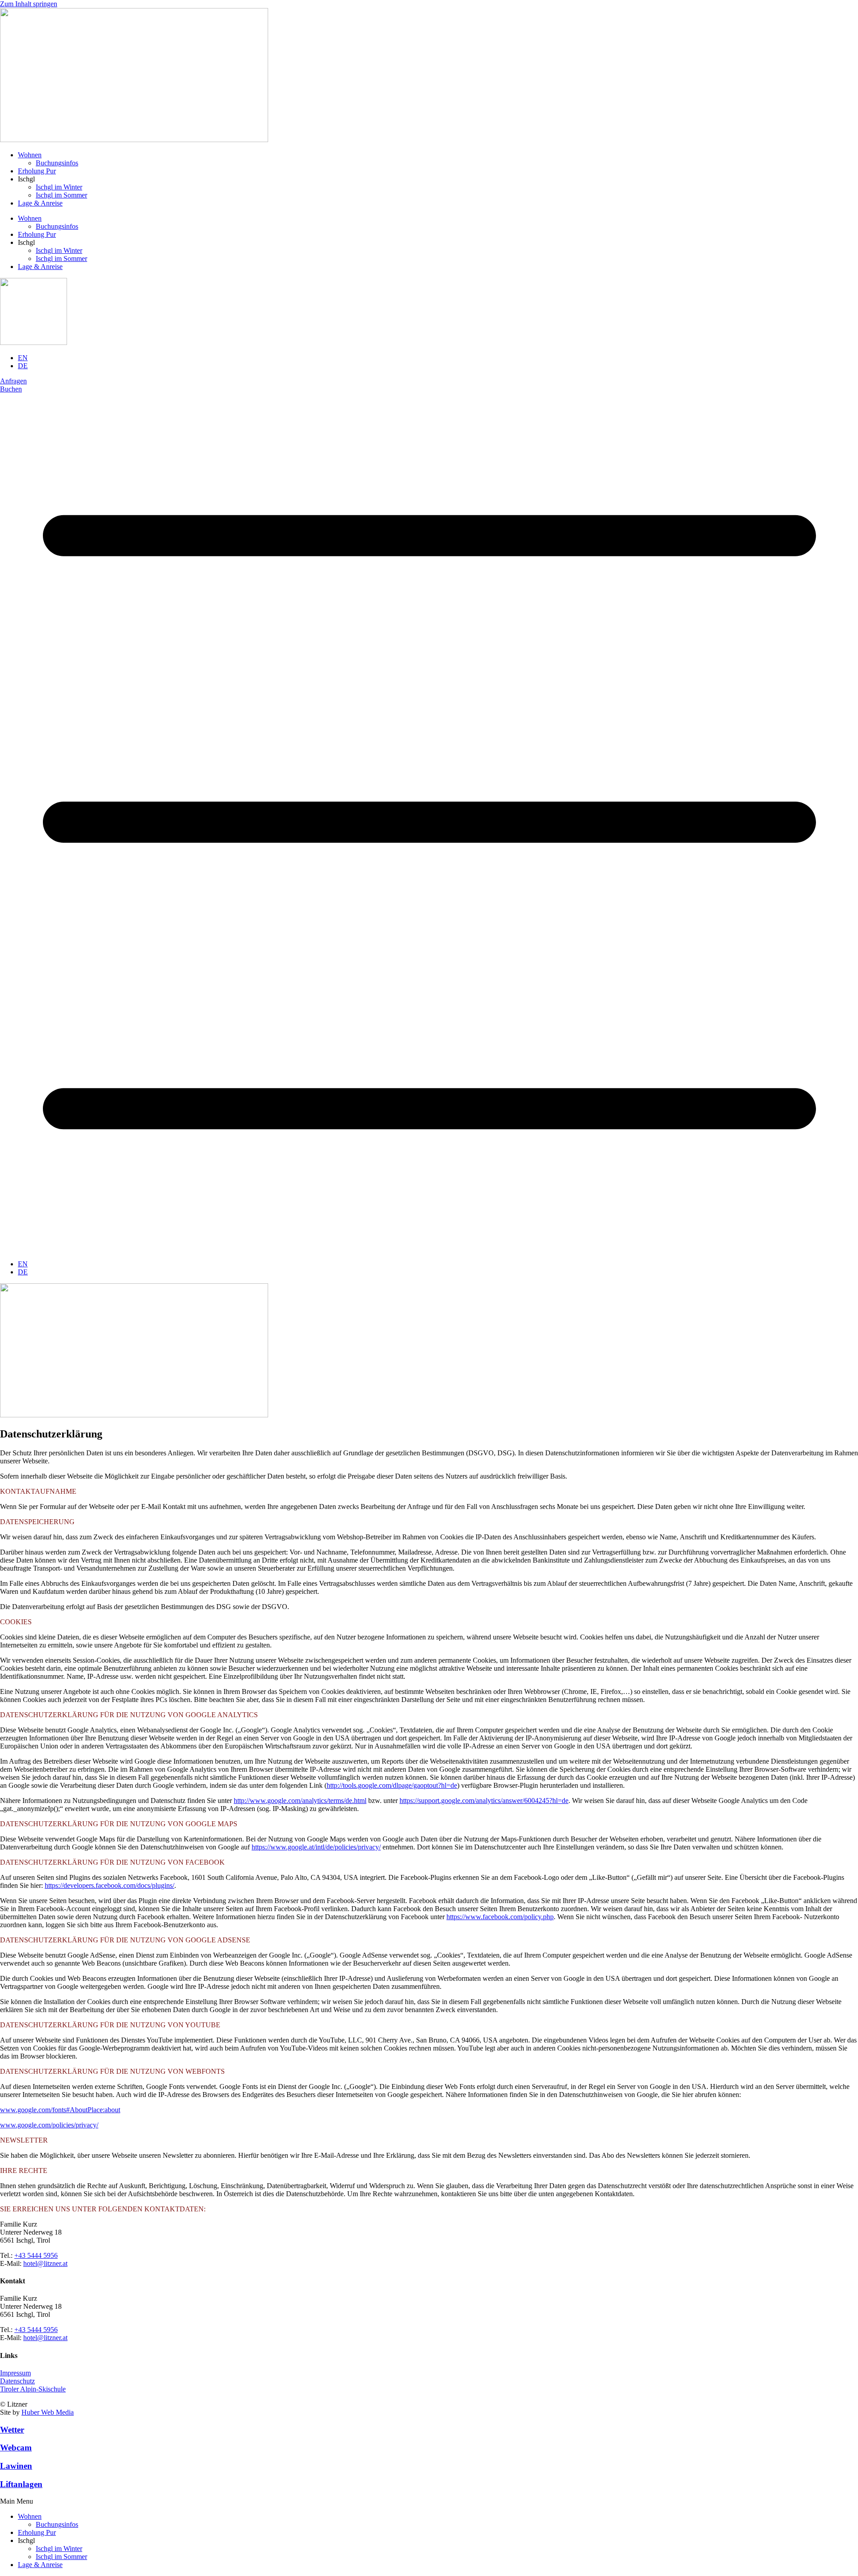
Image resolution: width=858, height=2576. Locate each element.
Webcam (16, 2448)
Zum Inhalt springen (29, 4)
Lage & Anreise (40, 203)
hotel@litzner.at (45, 2263)
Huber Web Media (48, 2412)
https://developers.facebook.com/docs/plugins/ (109, 1885)
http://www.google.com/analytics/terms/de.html (300, 1801)
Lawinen (16, 2466)
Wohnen (30, 155)
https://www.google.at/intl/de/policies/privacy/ (316, 1847)
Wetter (12, 2430)
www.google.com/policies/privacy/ (49, 2125)
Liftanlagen (21, 2484)
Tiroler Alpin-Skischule (33, 2389)
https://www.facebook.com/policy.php (500, 1917)
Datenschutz (17, 2381)
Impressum (15, 2373)
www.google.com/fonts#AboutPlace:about (60, 2110)
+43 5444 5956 (36, 2255)
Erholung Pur (37, 171)
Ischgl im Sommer (61, 195)
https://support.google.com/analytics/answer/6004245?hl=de (484, 1801)
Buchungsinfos (57, 163)
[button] (429, 2501)
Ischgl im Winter (59, 187)
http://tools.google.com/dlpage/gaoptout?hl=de (392, 1785)
